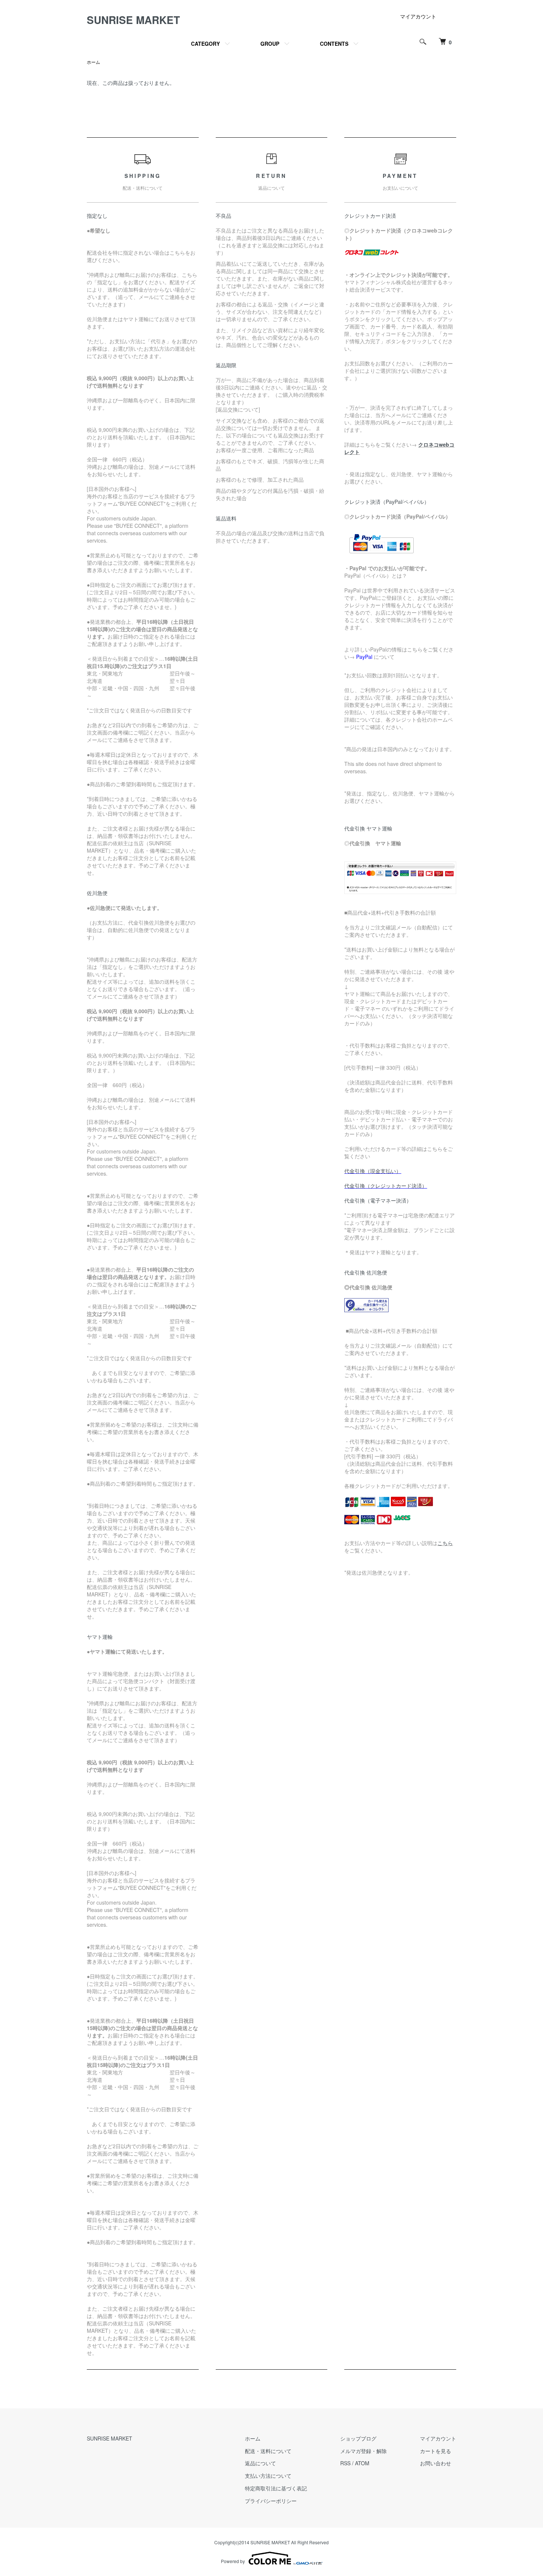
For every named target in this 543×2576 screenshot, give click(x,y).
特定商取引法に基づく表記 (276, 2488)
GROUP (270, 44)
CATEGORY (205, 44)
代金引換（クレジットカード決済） (386, 1186)
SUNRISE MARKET (133, 20)
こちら (445, 1543)
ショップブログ (358, 2438)
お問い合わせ (436, 2463)
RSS (345, 2463)
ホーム (93, 62)
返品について (260, 2463)
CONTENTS (334, 44)
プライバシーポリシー (271, 2501)
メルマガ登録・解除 (363, 2451)
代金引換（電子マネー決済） (378, 1200)
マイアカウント (418, 16)
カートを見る (436, 2451)
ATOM (362, 2463)
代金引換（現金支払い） (373, 1171)
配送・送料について (268, 2451)
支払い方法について (268, 2476)
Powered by (233, 2561)
